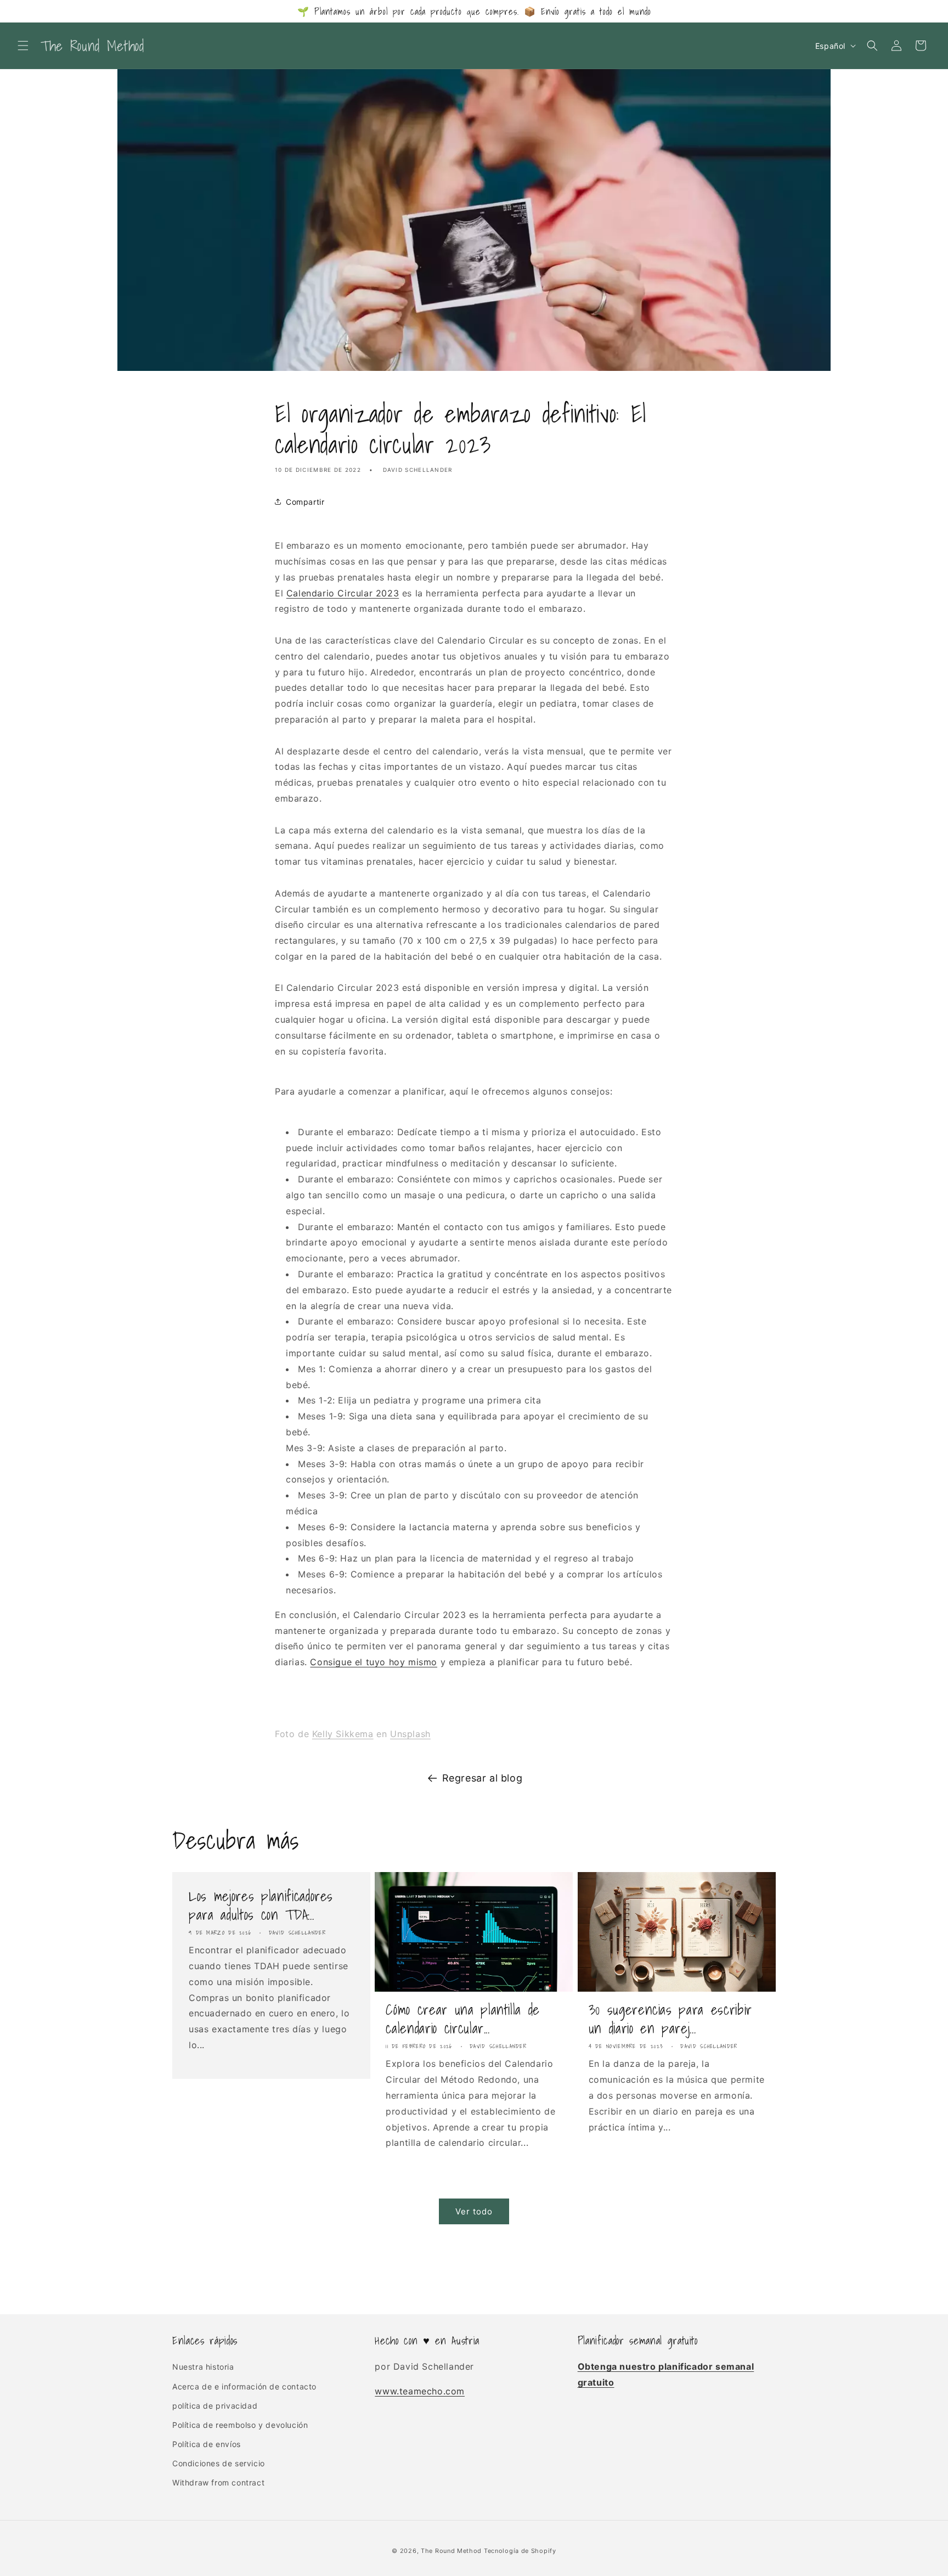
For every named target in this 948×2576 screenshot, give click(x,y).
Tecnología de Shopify (520, 2551)
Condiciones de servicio (219, 2463)
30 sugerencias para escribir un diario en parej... (670, 2019)
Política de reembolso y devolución (240, 2425)
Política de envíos (207, 2444)
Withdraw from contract (218, 2482)
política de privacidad (215, 2406)
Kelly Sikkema (343, 1734)
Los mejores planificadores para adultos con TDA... (261, 1905)
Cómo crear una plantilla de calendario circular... (463, 2019)
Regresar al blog (483, 1778)
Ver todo (474, 2211)
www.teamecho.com (420, 2391)
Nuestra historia (203, 2367)
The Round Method (451, 2551)
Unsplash (410, 1734)
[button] (23, 46)
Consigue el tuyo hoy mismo (374, 1662)
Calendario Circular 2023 (343, 593)
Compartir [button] (305, 502)
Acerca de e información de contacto (244, 2386)
